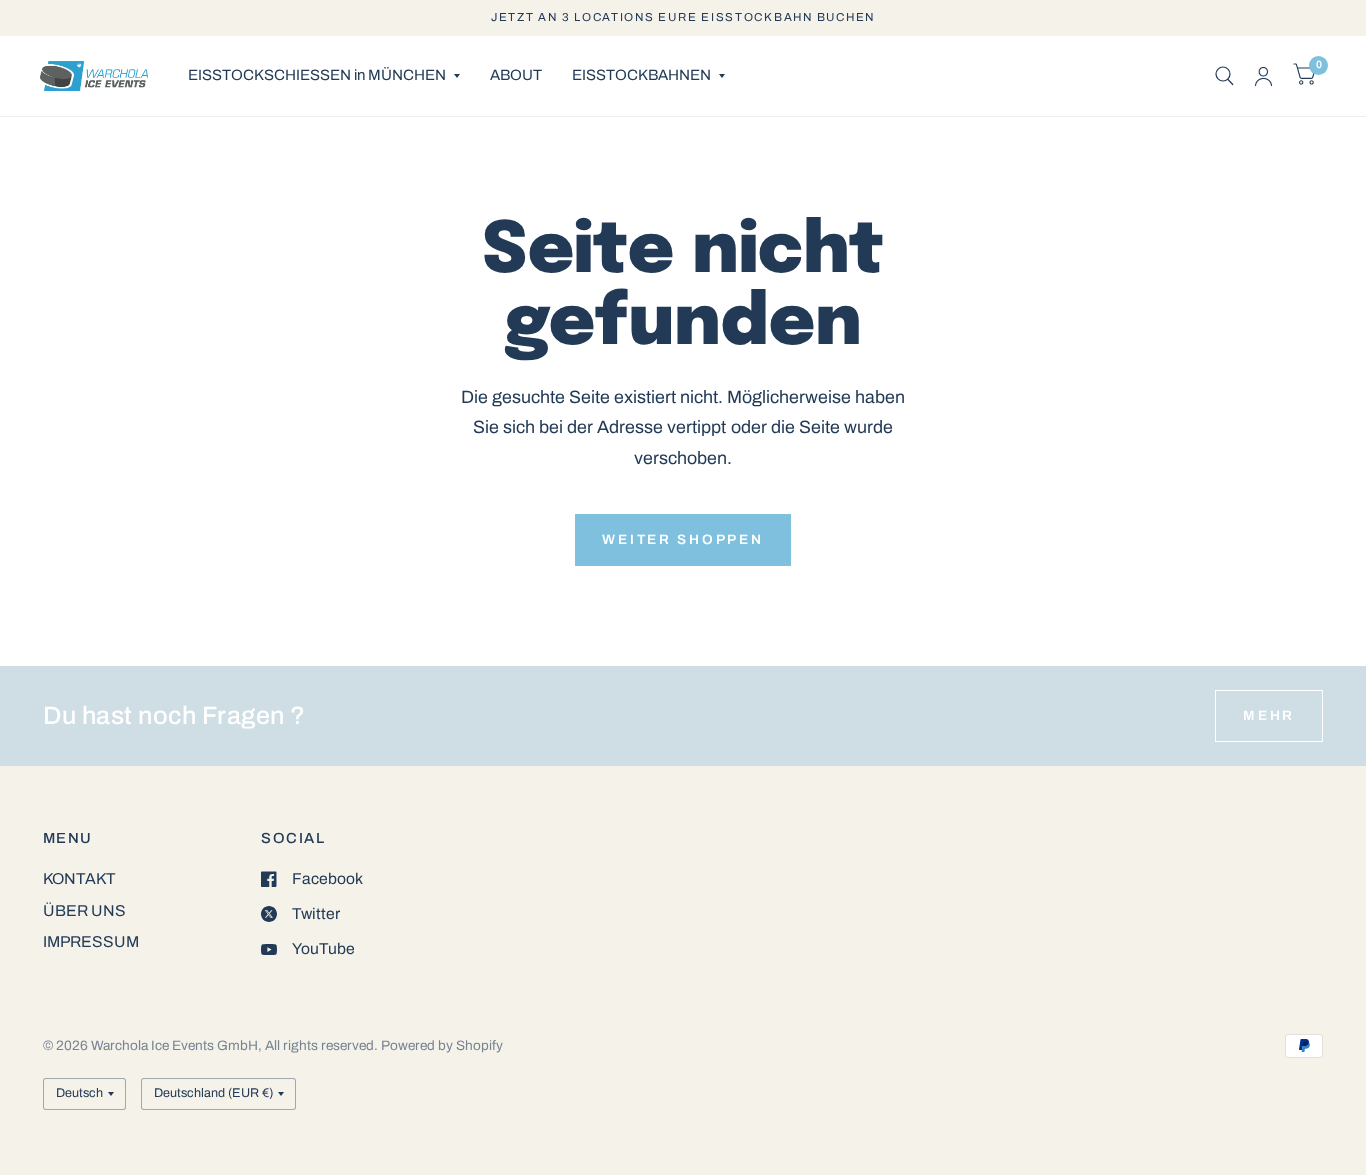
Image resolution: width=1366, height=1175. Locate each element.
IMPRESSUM (91, 941)
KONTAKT (79, 878)
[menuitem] (324, 76)
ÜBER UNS (84, 910)
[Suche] (1224, 76)
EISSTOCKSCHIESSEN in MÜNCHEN (317, 75)
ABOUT (516, 75)
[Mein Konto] (1263, 76)
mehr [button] (1269, 715)
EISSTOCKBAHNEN (641, 75)
